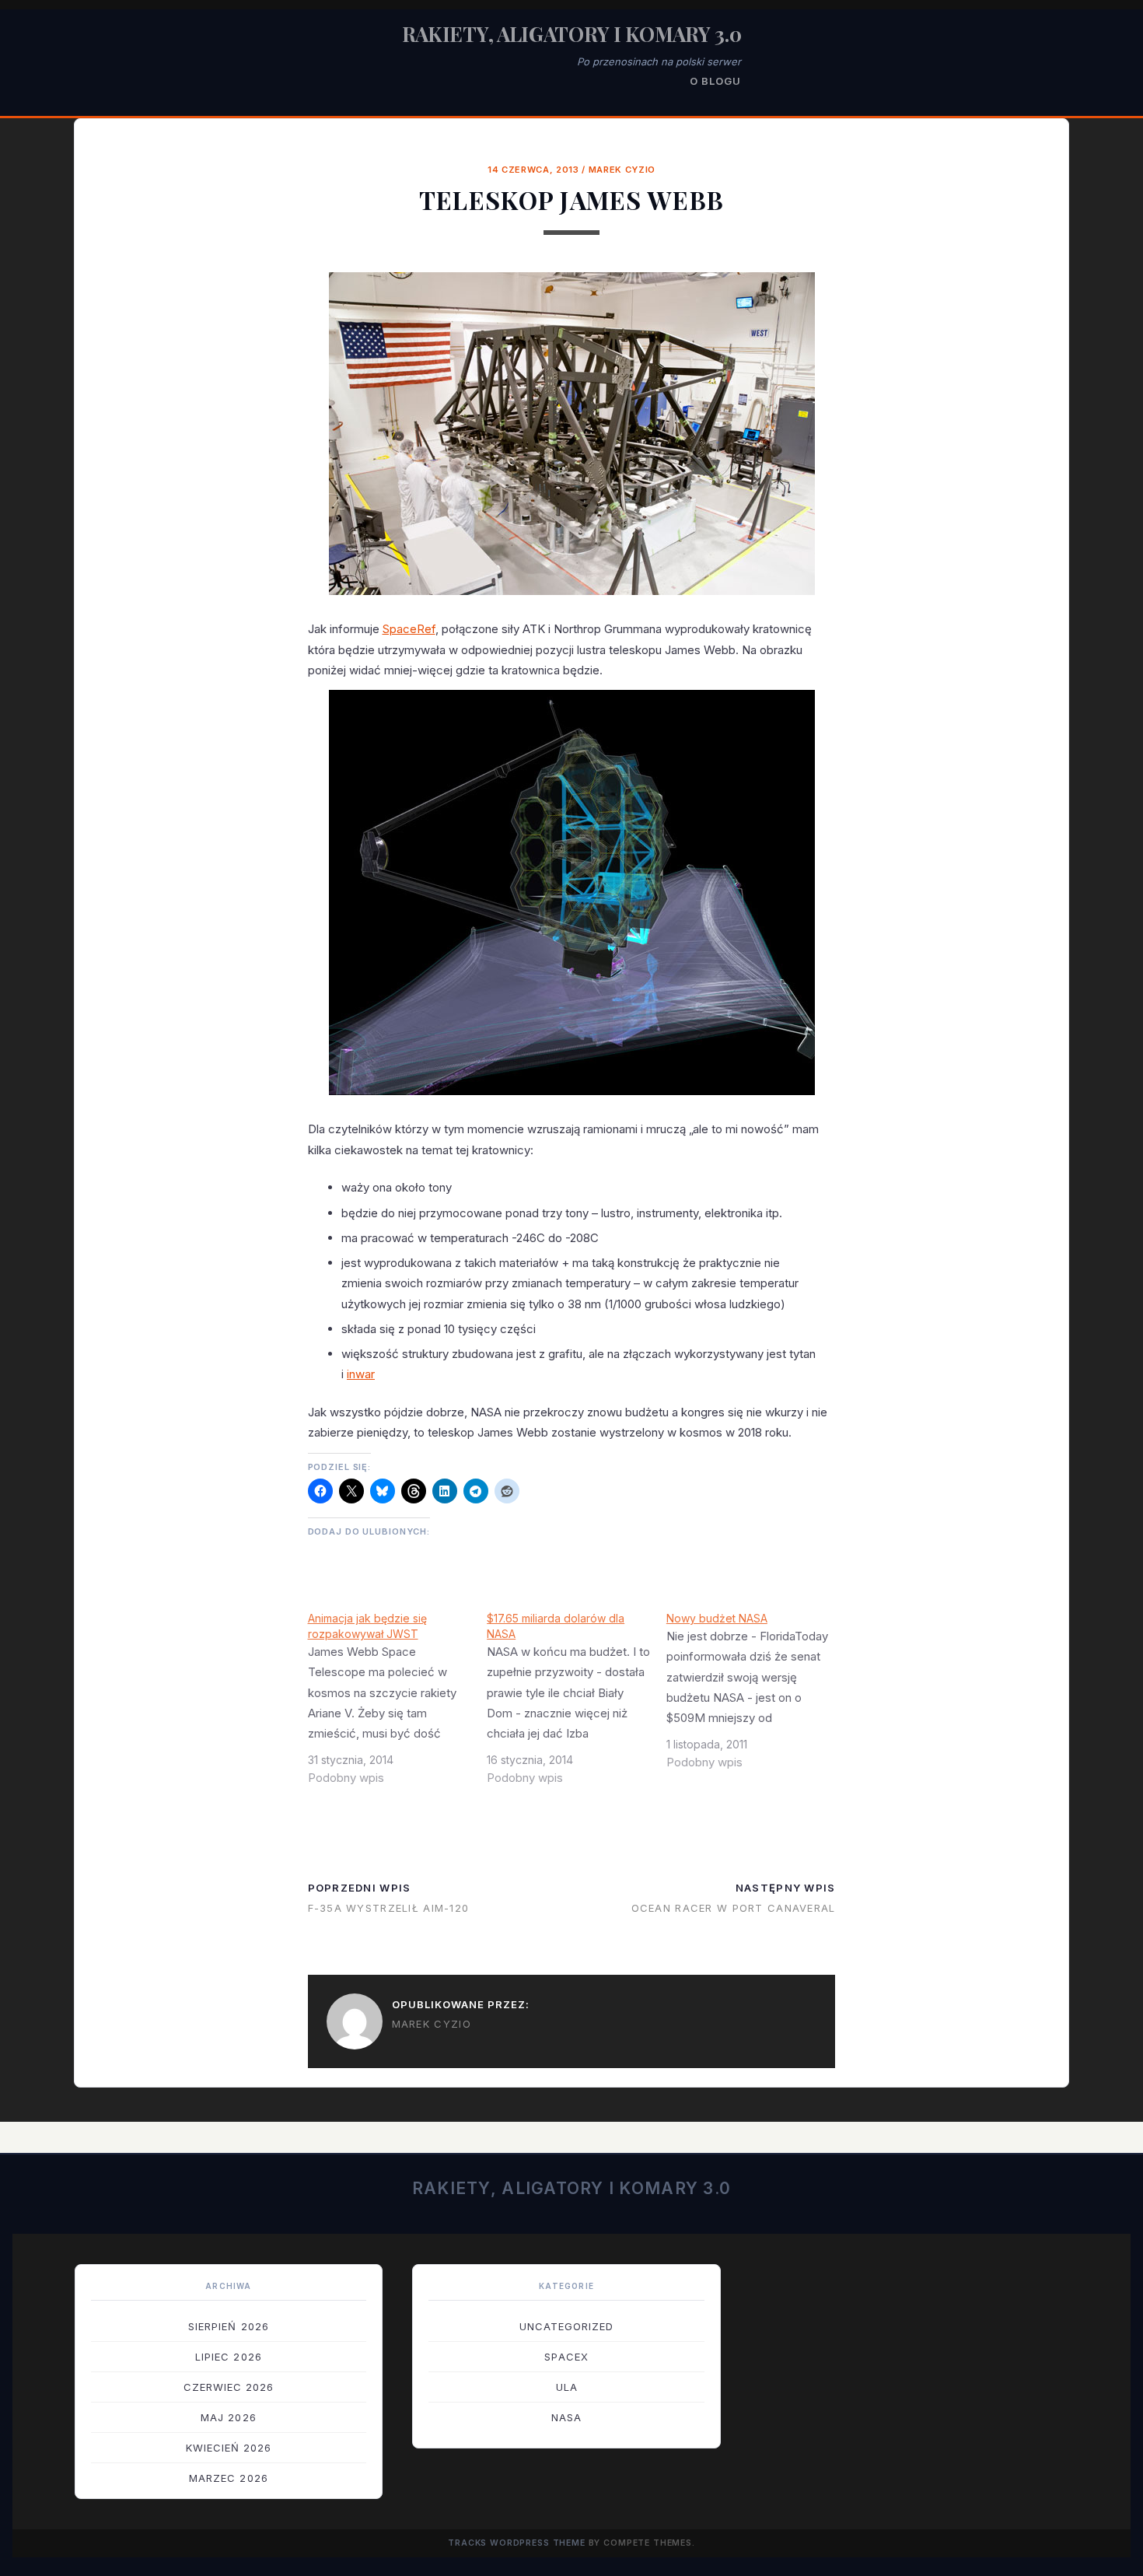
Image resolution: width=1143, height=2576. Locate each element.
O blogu (715, 81)
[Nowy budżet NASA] (756, 1696)
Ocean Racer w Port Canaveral (734, 1908)
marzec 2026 (228, 2478)
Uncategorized (567, 2326)
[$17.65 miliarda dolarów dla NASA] (577, 1704)
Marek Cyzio (622, 170)
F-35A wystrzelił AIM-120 (389, 1908)
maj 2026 (228, 2417)
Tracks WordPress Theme (517, 2543)
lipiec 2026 (228, 2357)
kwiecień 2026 (229, 2448)
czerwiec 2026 (229, 2387)
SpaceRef (409, 629)
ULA (567, 2387)
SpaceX (566, 2357)
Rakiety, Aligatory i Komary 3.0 (572, 34)
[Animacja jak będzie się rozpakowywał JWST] (398, 1704)
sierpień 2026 (229, 2326)
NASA (566, 2417)
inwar (361, 1374)
